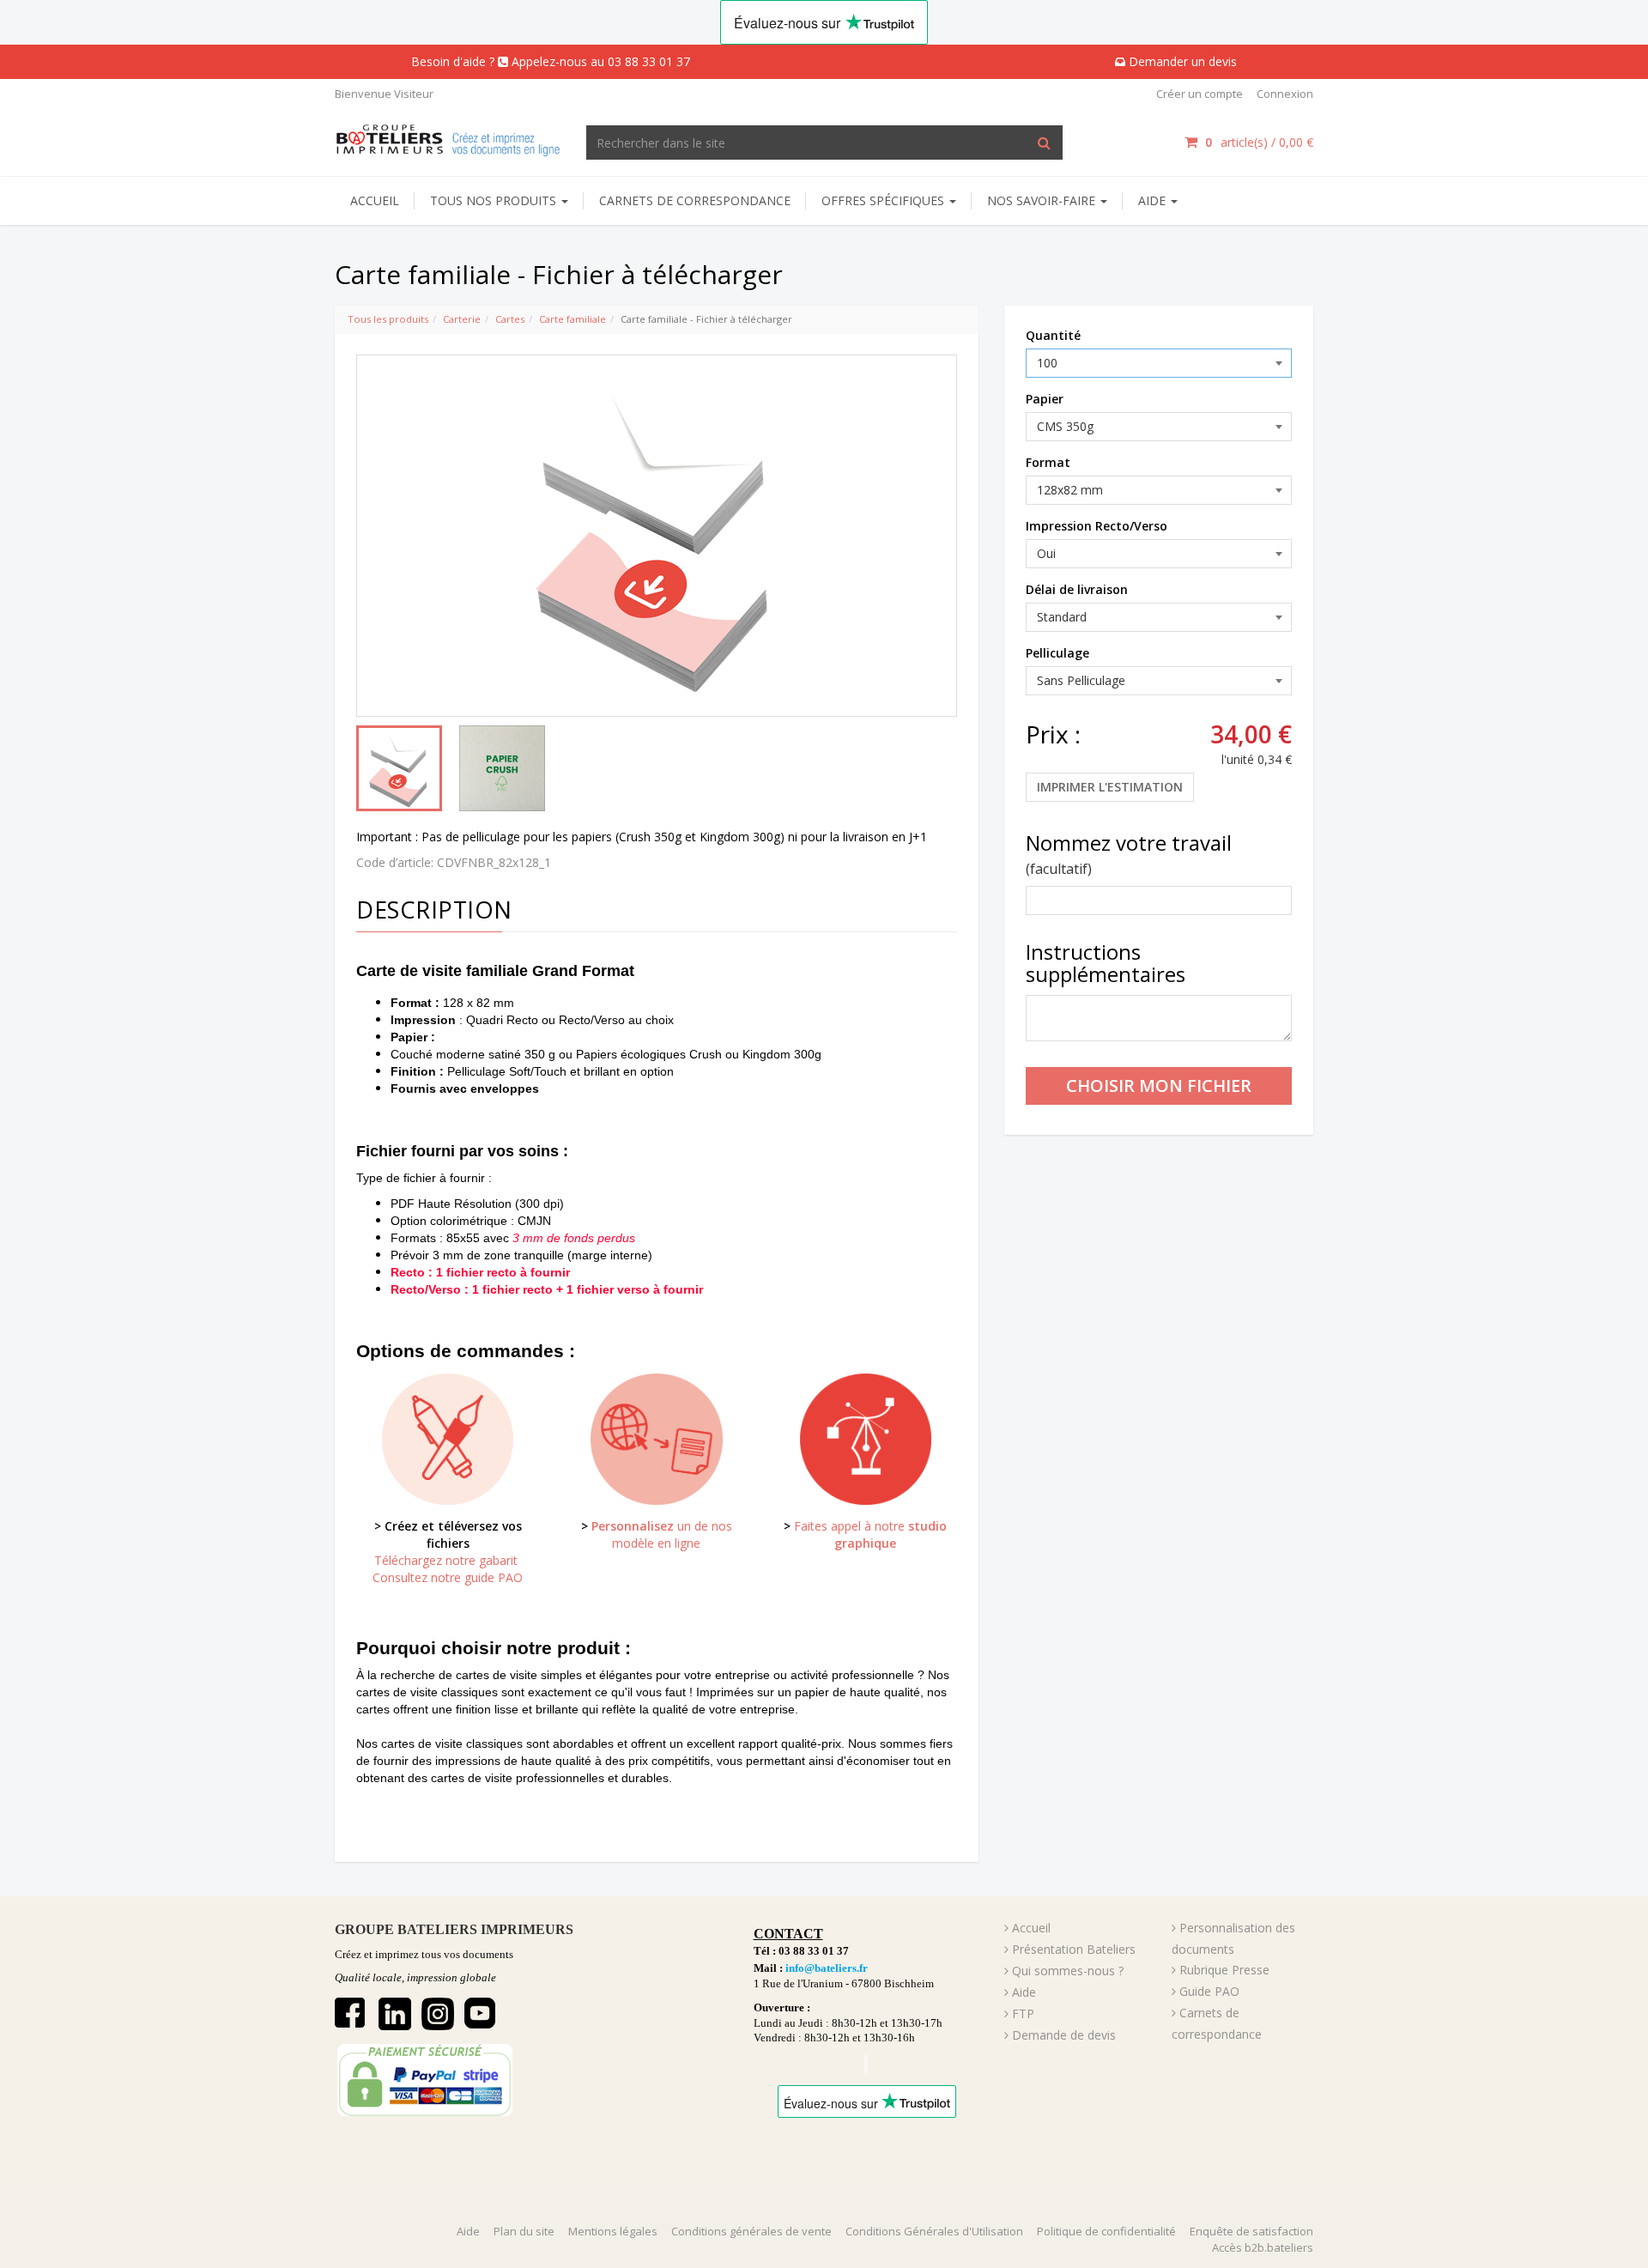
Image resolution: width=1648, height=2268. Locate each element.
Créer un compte (1200, 94)
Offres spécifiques (885, 200)
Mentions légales (613, 2231)
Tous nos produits (495, 200)
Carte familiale (573, 319)
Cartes (510, 319)
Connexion (1285, 94)
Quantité (1053, 335)
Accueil (375, 200)
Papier (1045, 399)
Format (1048, 462)
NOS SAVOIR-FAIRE (1043, 200)
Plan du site (524, 2231)
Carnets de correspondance (695, 200)
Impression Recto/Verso (1097, 526)
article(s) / (1259, 142)
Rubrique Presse (1224, 1970)
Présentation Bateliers (1074, 1949)
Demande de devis (1064, 2035)
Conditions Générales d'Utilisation (934, 2231)
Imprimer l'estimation (1110, 787)
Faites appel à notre (870, 1534)
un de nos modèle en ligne (662, 1534)
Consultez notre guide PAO (448, 1577)
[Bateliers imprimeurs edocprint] (448, 138)
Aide (1024, 1992)
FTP (1023, 2013)
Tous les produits (388, 319)
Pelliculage (1057, 653)
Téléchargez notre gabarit (448, 1560)
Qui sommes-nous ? (1068, 1971)
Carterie (462, 319)
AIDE (1154, 200)
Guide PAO (1209, 1991)
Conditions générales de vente (751, 2231)
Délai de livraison (1077, 589)
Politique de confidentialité (1106, 2231)
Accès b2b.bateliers (1263, 2247)
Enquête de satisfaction (1251, 2231)
